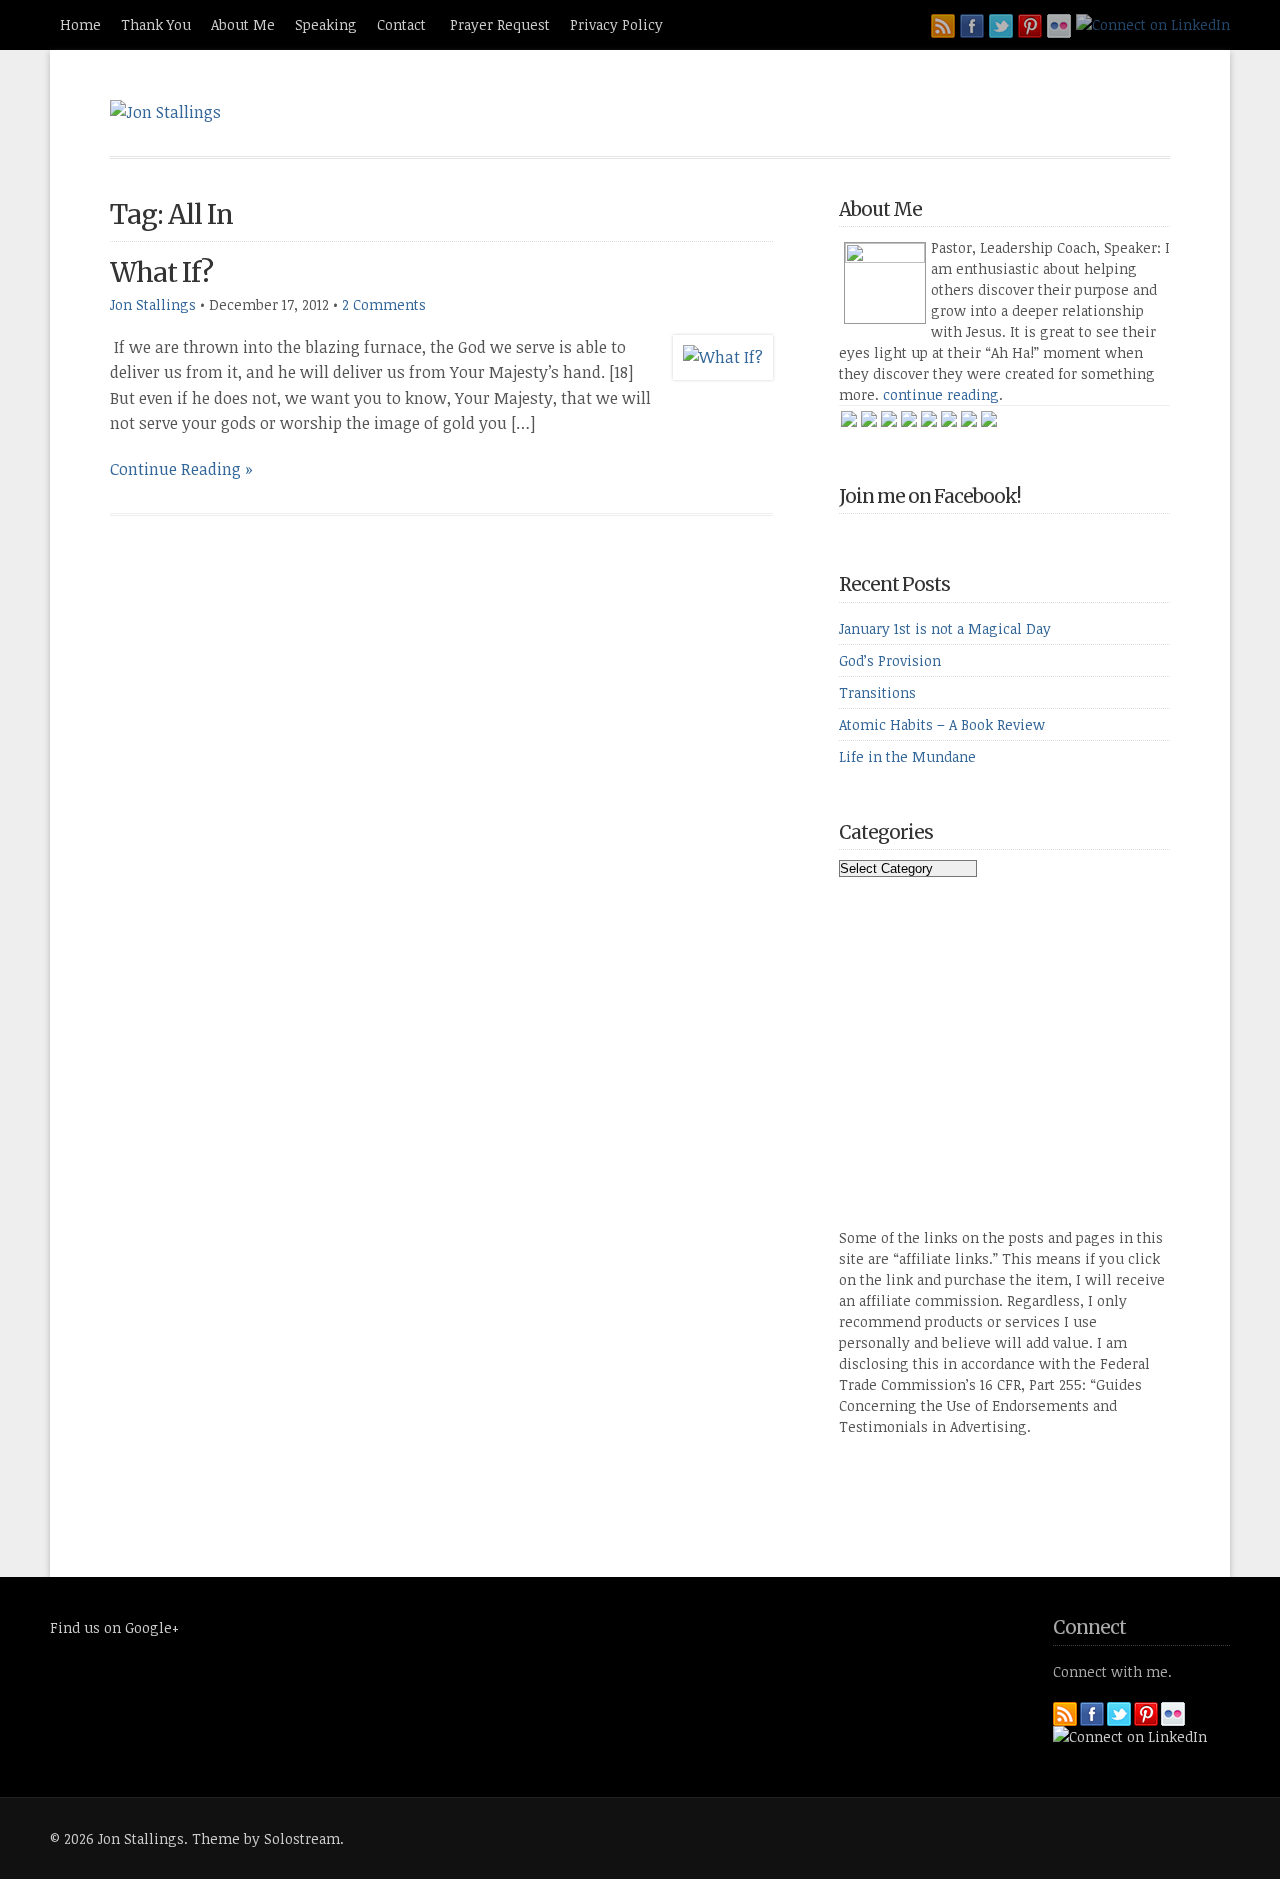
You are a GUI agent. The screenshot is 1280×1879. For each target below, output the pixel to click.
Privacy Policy (616, 24)
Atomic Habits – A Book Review (942, 724)
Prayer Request (500, 24)
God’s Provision (890, 660)
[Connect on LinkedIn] (1153, 24)
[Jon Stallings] (165, 112)
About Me (243, 24)
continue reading (941, 394)
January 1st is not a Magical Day (945, 628)
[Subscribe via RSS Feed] (943, 26)
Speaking (326, 24)
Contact (403, 24)
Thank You (156, 24)
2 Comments (384, 304)
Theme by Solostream (266, 1838)
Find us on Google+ (114, 1627)
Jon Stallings (153, 304)
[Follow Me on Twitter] (1001, 26)
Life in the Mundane (907, 756)
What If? (161, 272)
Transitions (877, 692)
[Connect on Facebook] (972, 26)
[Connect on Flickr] (1059, 26)
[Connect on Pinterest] (1030, 26)
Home (80, 24)
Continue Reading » (181, 469)
